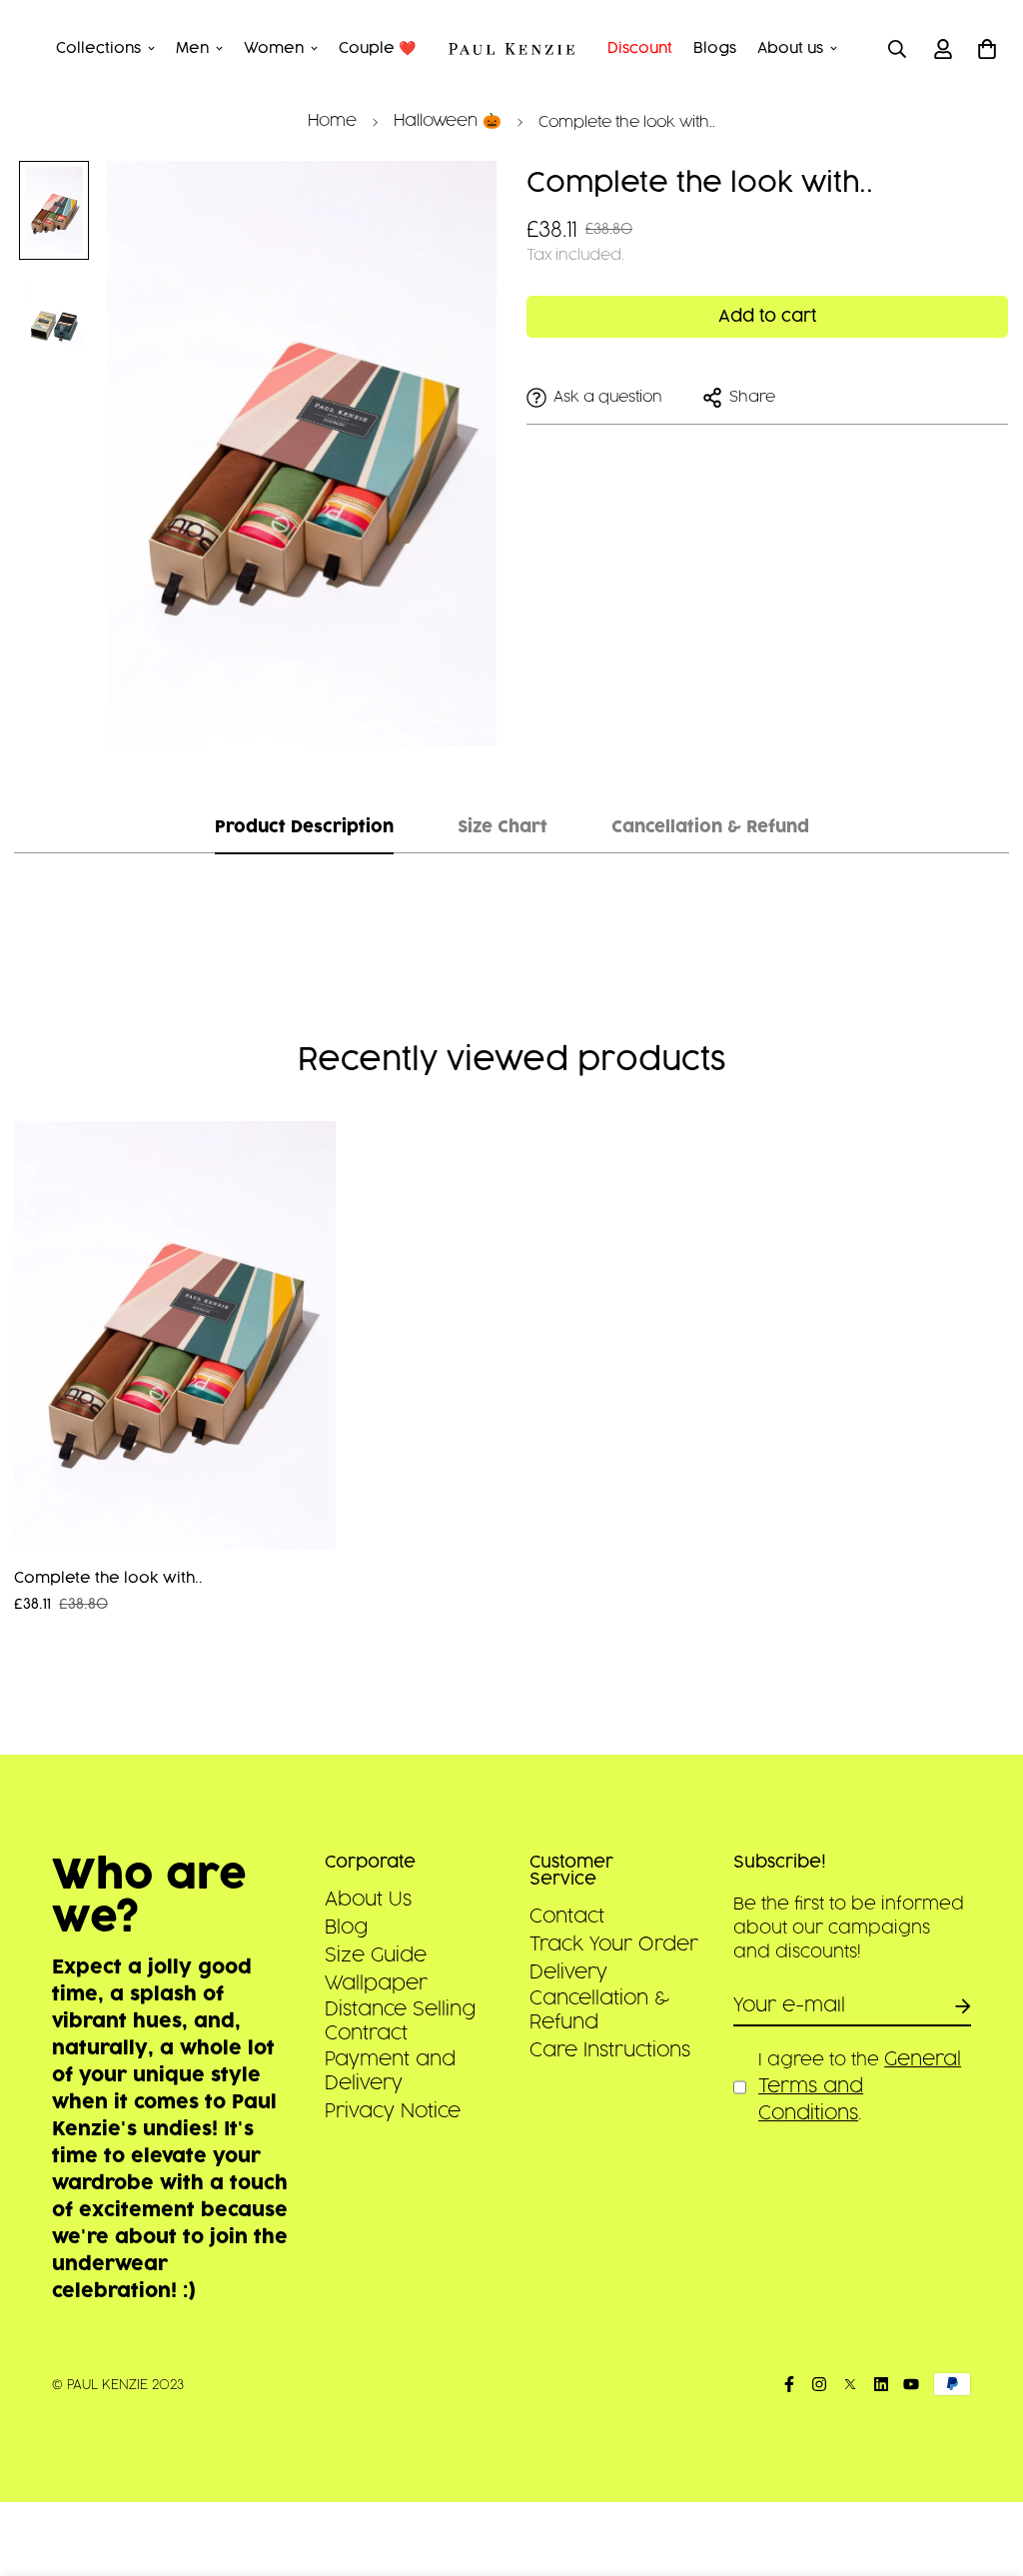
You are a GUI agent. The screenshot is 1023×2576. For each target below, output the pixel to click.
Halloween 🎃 (448, 121)
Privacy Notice (393, 2111)
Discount (640, 48)
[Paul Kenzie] (512, 49)
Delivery (568, 1972)
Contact (567, 1917)
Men (192, 48)
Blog (346, 1928)
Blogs (715, 48)
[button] (984, 49)
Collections (98, 48)
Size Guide (376, 1955)
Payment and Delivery (390, 2071)
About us (790, 48)
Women (274, 48)
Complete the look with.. (108, 1578)
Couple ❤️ (377, 48)
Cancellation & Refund (599, 2010)
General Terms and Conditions (860, 2086)
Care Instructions (610, 2050)
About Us (368, 1900)
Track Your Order (614, 1944)
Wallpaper (376, 1983)
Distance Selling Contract (400, 2021)
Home (332, 121)
